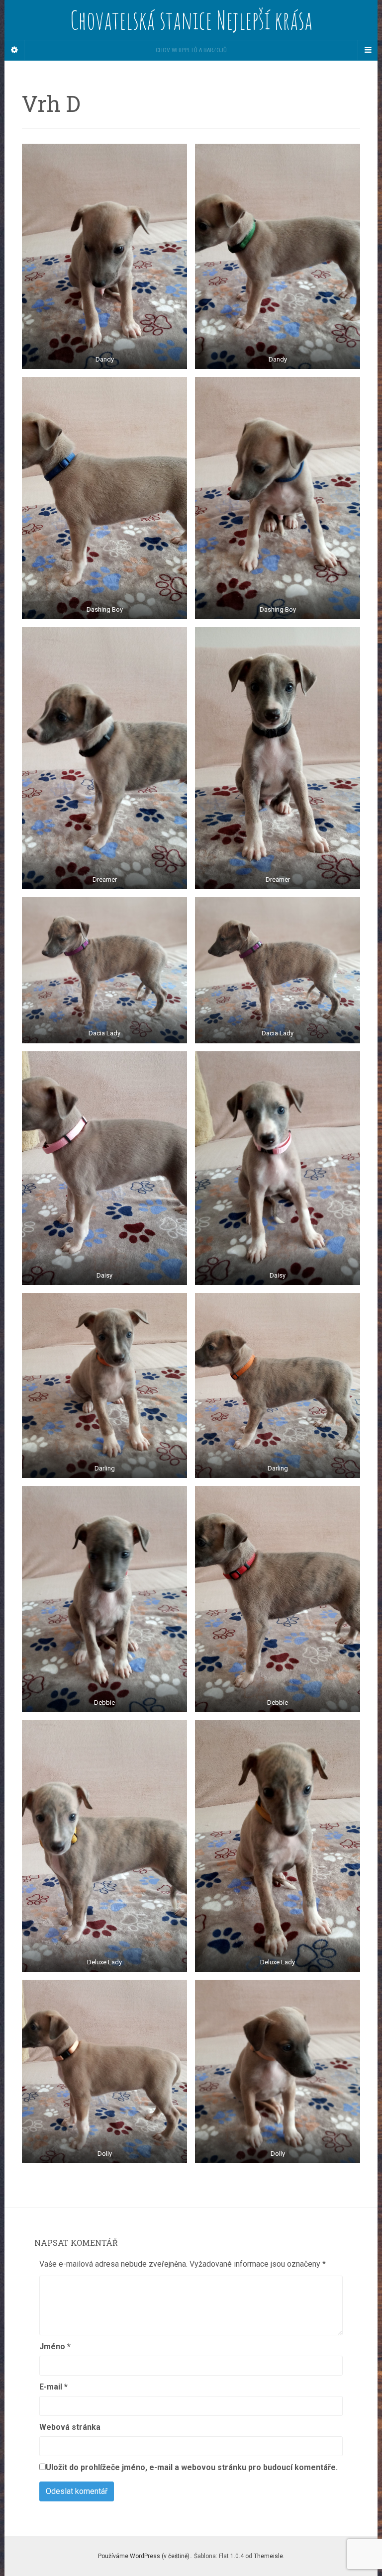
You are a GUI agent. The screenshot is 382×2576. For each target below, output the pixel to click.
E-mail (53, 2387)
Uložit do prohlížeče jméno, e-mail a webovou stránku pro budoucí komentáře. (192, 2467)
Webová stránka (70, 2427)
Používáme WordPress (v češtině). (144, 2556)
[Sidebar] (14, 50)
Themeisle (268, 2556)
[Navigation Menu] (368, 50)
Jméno (55, 2346)
